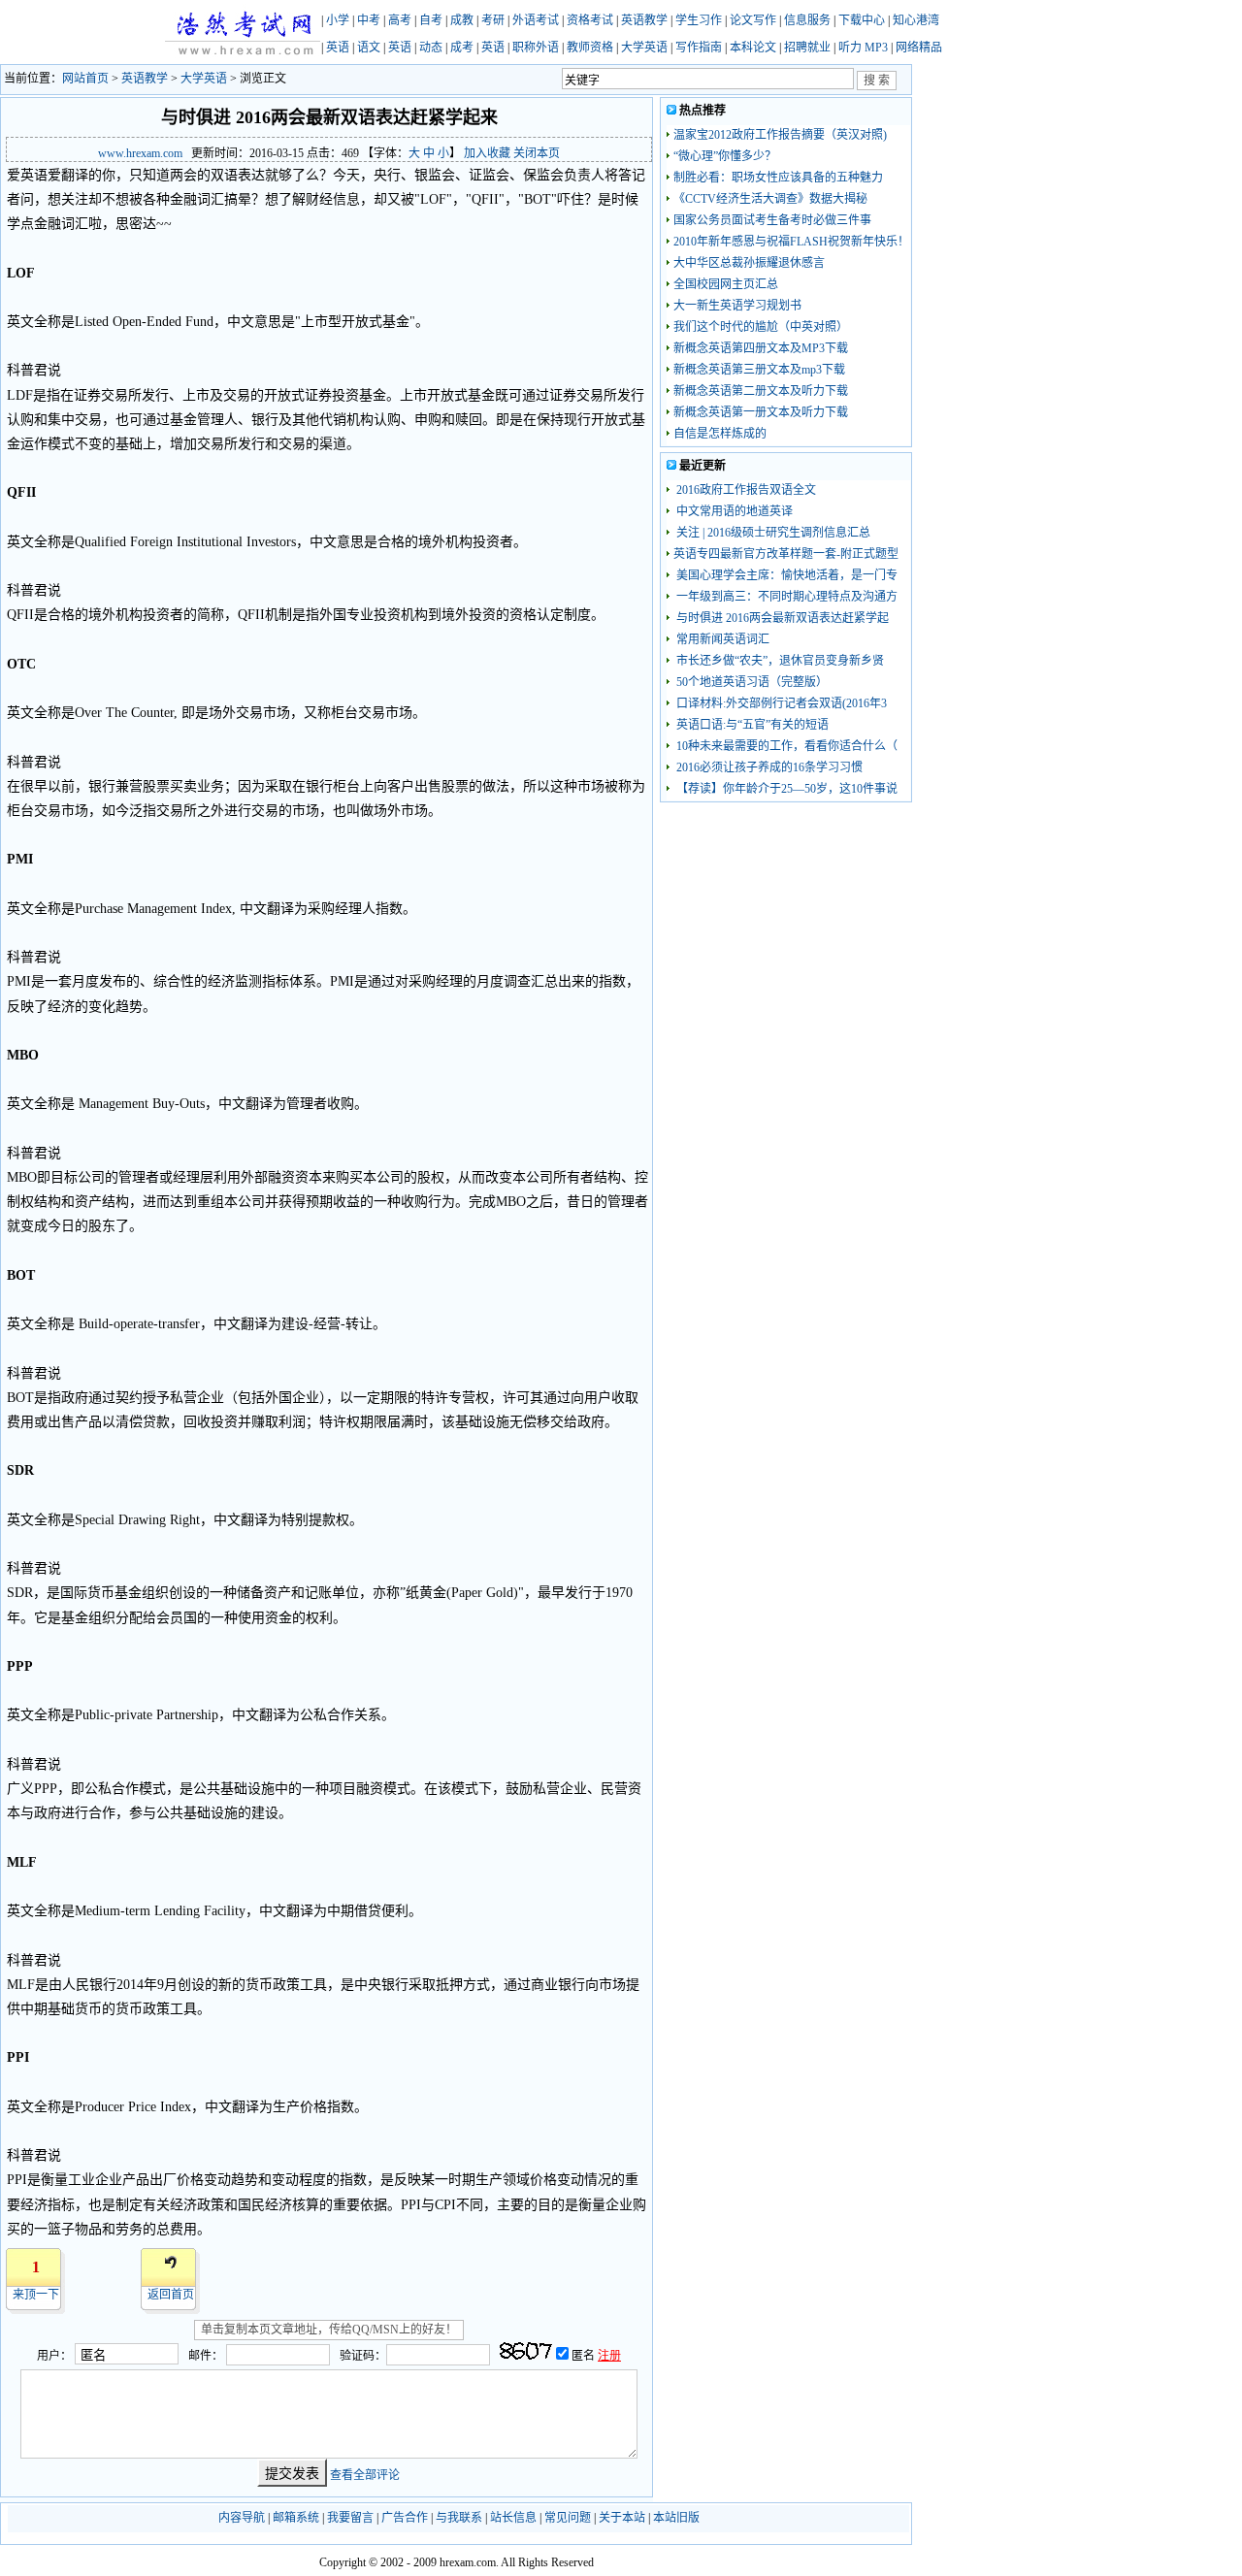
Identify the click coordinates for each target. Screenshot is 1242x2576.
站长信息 (513, 2518)
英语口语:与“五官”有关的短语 (751, 725)
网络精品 (919, 48)
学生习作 (699, 20)
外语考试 (536, 20)
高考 (400, 20)
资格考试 (590, 20)
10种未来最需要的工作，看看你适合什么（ (785, 746)
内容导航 (242, 2518)
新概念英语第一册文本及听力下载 (761, 412)
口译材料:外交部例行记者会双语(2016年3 (780, 703)
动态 (431, 48)
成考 (462, 48)
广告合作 (405, 2518)
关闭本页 (537, 153)
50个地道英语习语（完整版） (751, 682)
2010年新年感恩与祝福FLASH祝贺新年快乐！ (791, 242)
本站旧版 (676, 2518)
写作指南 (699, 48)
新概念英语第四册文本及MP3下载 (761, 348)
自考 (431, 20)
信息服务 (807, 20)
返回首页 (171, 2295)
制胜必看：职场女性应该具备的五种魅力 (778, 178)
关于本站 (622, 2518)
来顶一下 (36, 2295)
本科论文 (753, 48)
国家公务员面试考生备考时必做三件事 (772, 220)
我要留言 (350, 2518)
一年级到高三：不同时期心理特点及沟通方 (785, 597)
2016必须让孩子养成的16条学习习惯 (768, 767)
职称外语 (536, 48)
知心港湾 (916, 20)
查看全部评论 (365, 2474)
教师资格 (590, 48)
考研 (493, 20)
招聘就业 (807, 48)
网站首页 (85, 79)
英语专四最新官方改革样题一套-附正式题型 (786, 554)
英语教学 (644, 20)
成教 (462, 20)
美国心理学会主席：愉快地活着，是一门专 (785, 575)
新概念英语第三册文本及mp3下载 (759, 370)
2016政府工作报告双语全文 (745, 490)
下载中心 (862, 20)
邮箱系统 (296, 2518)
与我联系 (459, 2518)
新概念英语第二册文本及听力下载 (761, 391)
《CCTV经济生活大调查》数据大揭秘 (770, 199)
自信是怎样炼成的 (720, 434)
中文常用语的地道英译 (733, 511)
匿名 (585, 2356)
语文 (369, 48)
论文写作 (753, 20)
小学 (338, 20)
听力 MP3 (863, 48)
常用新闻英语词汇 (721, 639)
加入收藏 (487, 153)
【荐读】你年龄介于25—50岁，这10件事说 (785, 789)
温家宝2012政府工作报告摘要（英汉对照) (780, 135)
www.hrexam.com (140, 153)
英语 (338, 48)
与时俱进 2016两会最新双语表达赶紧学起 (781, 618)
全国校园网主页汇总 (726, 284)
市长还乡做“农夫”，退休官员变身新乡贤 (779, 661)
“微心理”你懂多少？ (725, 156)
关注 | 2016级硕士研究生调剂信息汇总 (772, 533)
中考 (369, 20)
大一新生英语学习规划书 (737, 306)
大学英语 (644, 48)
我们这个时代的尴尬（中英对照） (761, 327)
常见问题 (568, 2518)
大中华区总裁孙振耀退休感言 (749, 263)
